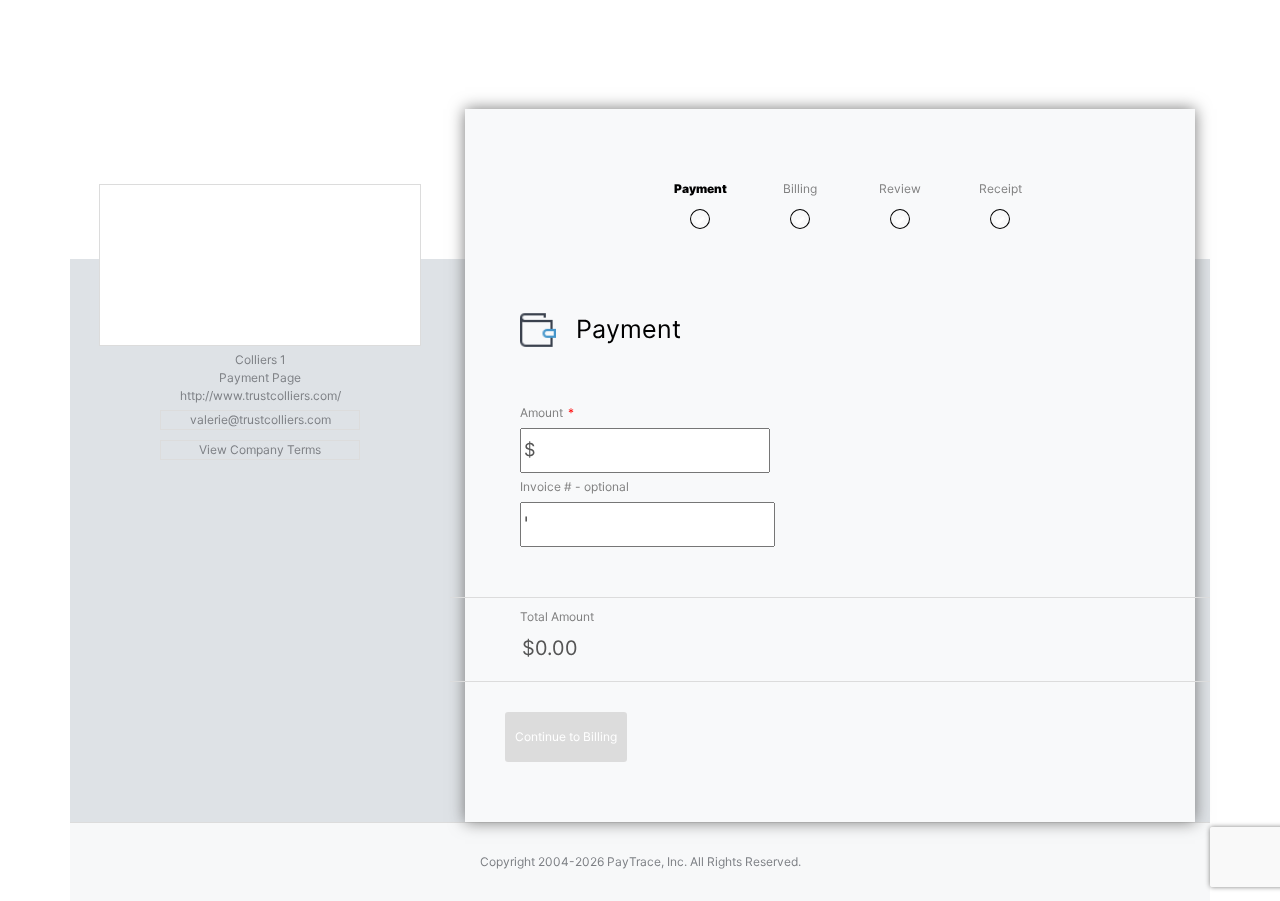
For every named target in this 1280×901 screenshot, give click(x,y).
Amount (547, 412)
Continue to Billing (566, 736)
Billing (800, 188)
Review (900, 188)
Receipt (1000, 188)
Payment (700, 188)
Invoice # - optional (574, 486)
